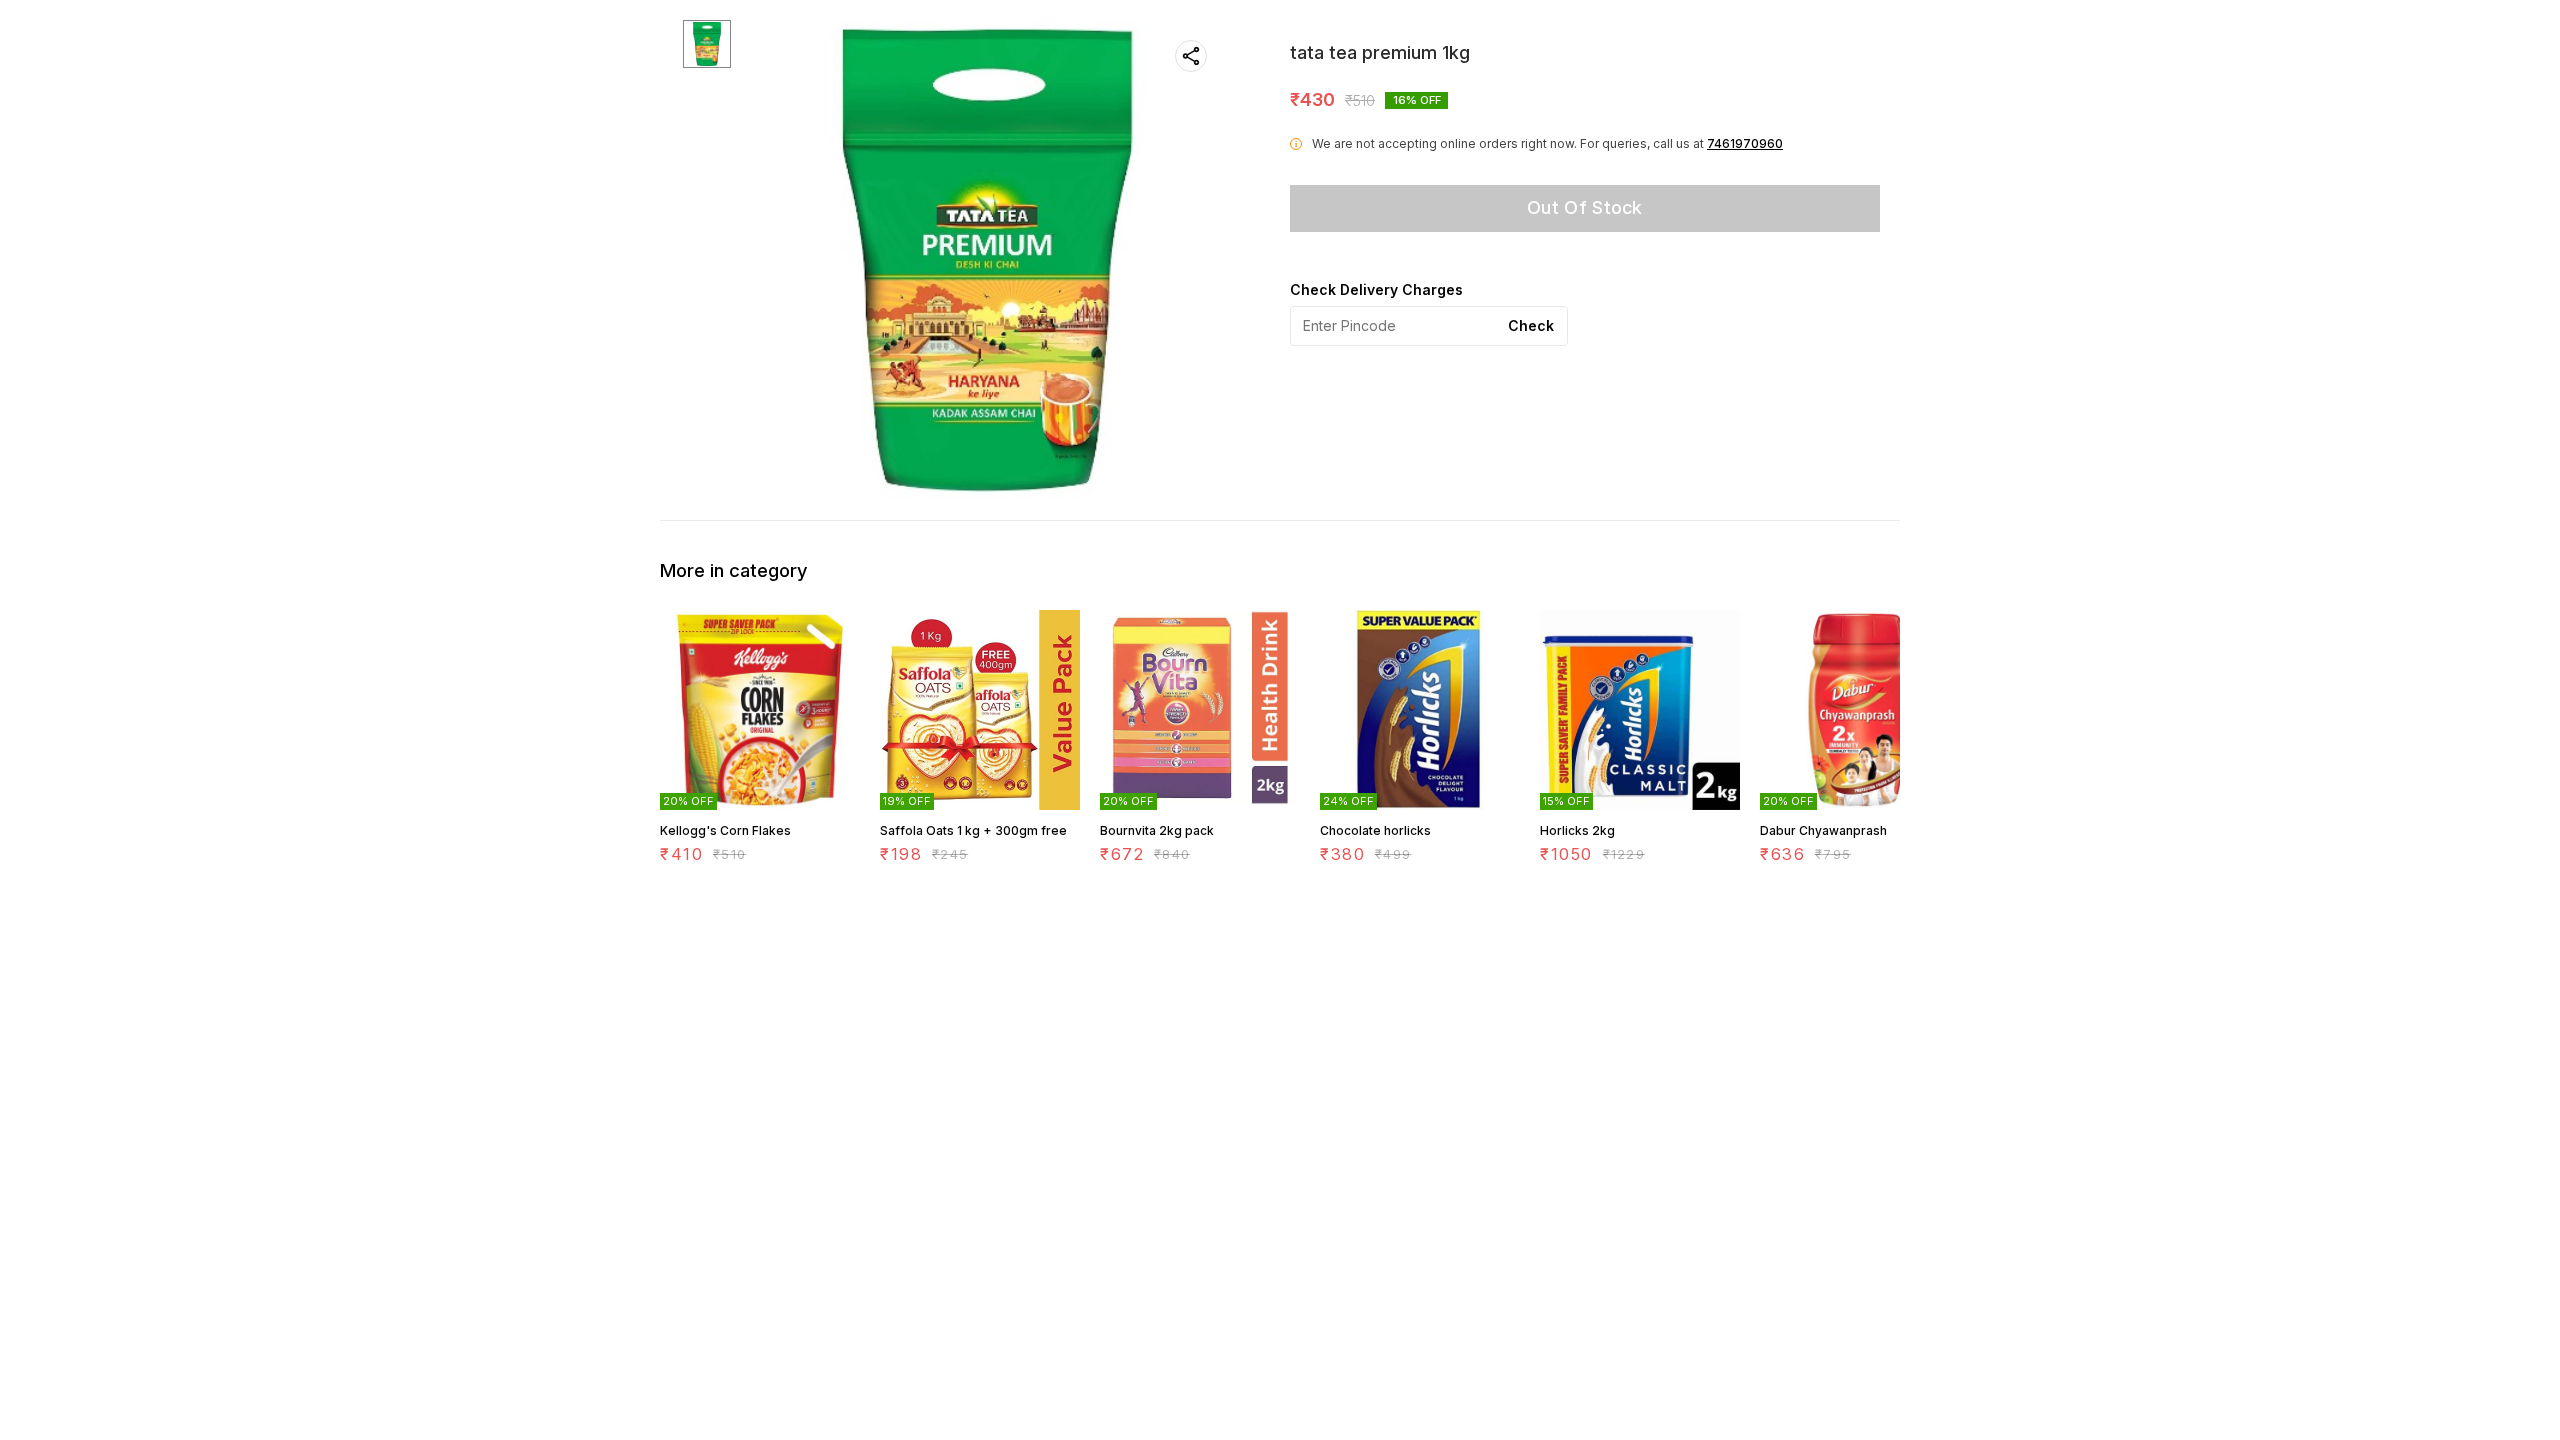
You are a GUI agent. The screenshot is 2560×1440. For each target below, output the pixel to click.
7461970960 (1745, 143)
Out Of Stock (1585, 207)
